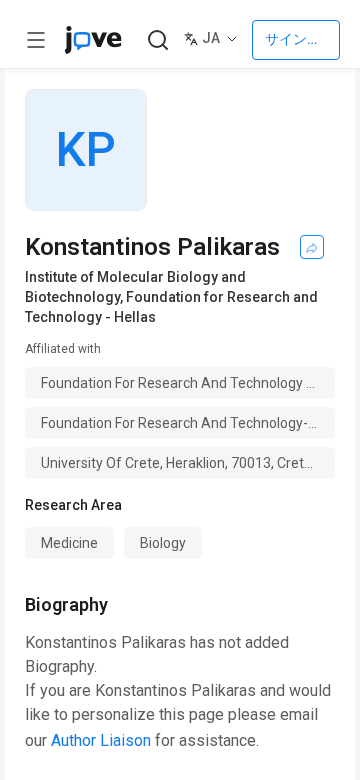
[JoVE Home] (93, 40)
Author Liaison (101, 740)
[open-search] (157, 40)
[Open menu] (36, 40)
